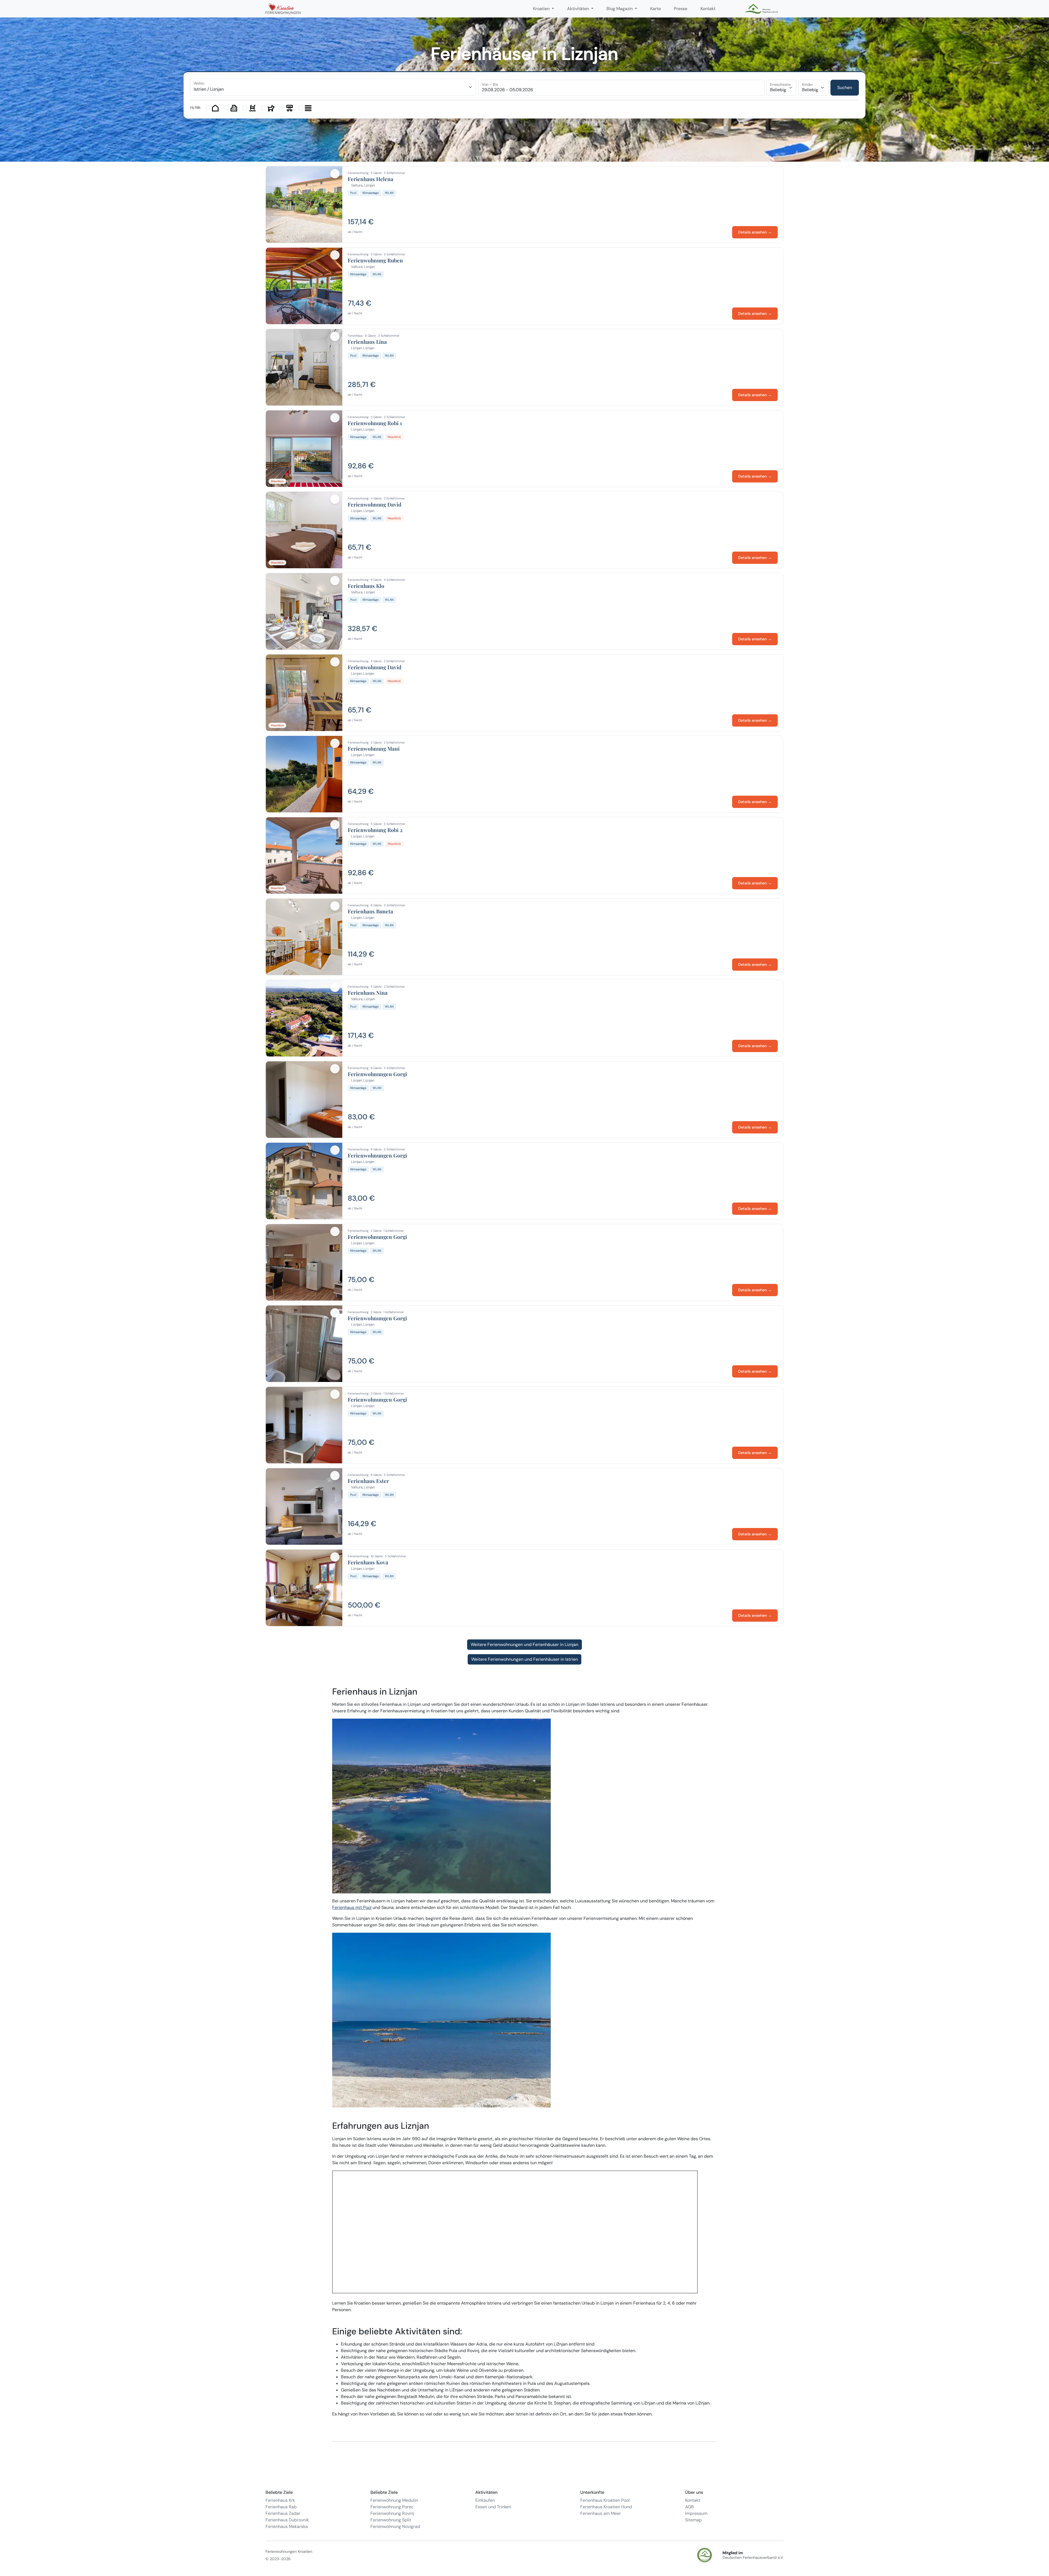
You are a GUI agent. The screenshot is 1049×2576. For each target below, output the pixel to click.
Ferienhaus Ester (368, 1481)
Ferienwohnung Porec (392, 2507)
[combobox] (333, 87)
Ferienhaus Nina (368, 993)
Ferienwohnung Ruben (375, 260)
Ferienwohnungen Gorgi (377, 1074)
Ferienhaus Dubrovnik (287, 2520)
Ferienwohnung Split (391, 2520)
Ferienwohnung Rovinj (392, 2513)
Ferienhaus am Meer (601, 2513)
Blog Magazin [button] (620, 9)
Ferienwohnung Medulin (394, 2500)
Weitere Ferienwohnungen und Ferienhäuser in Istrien (524, 1659)
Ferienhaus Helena (371, 179)
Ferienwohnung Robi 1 (375, 423)
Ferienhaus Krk (280, 2500)
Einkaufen (485, 2500)
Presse (681, 9)
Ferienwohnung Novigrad (395, 2526)
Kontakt (708, 9)
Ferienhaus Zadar (283, 2513)
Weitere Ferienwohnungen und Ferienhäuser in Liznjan (524, 1644)
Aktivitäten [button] (579, 9)
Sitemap (693, 2520)
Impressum (696, 2513)
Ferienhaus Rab (281, 2507)
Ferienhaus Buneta (370, 911)
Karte (655, 9)
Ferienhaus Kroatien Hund (606, 2507)
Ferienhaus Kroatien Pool (605, 2500)
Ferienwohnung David (375, 505)
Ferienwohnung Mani (374, 749)
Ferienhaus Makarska (287, 2526)
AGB (689, 2507)
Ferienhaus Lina (367, 342)
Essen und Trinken (493, 2507)
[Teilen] (335, 174)
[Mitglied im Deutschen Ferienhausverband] (762, 9)
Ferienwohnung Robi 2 (375, 830)
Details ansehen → (755, 232)
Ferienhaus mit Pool (352, 1907)
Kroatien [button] (542, 9)
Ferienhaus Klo (366, 586)
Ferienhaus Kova (368, 1562)
